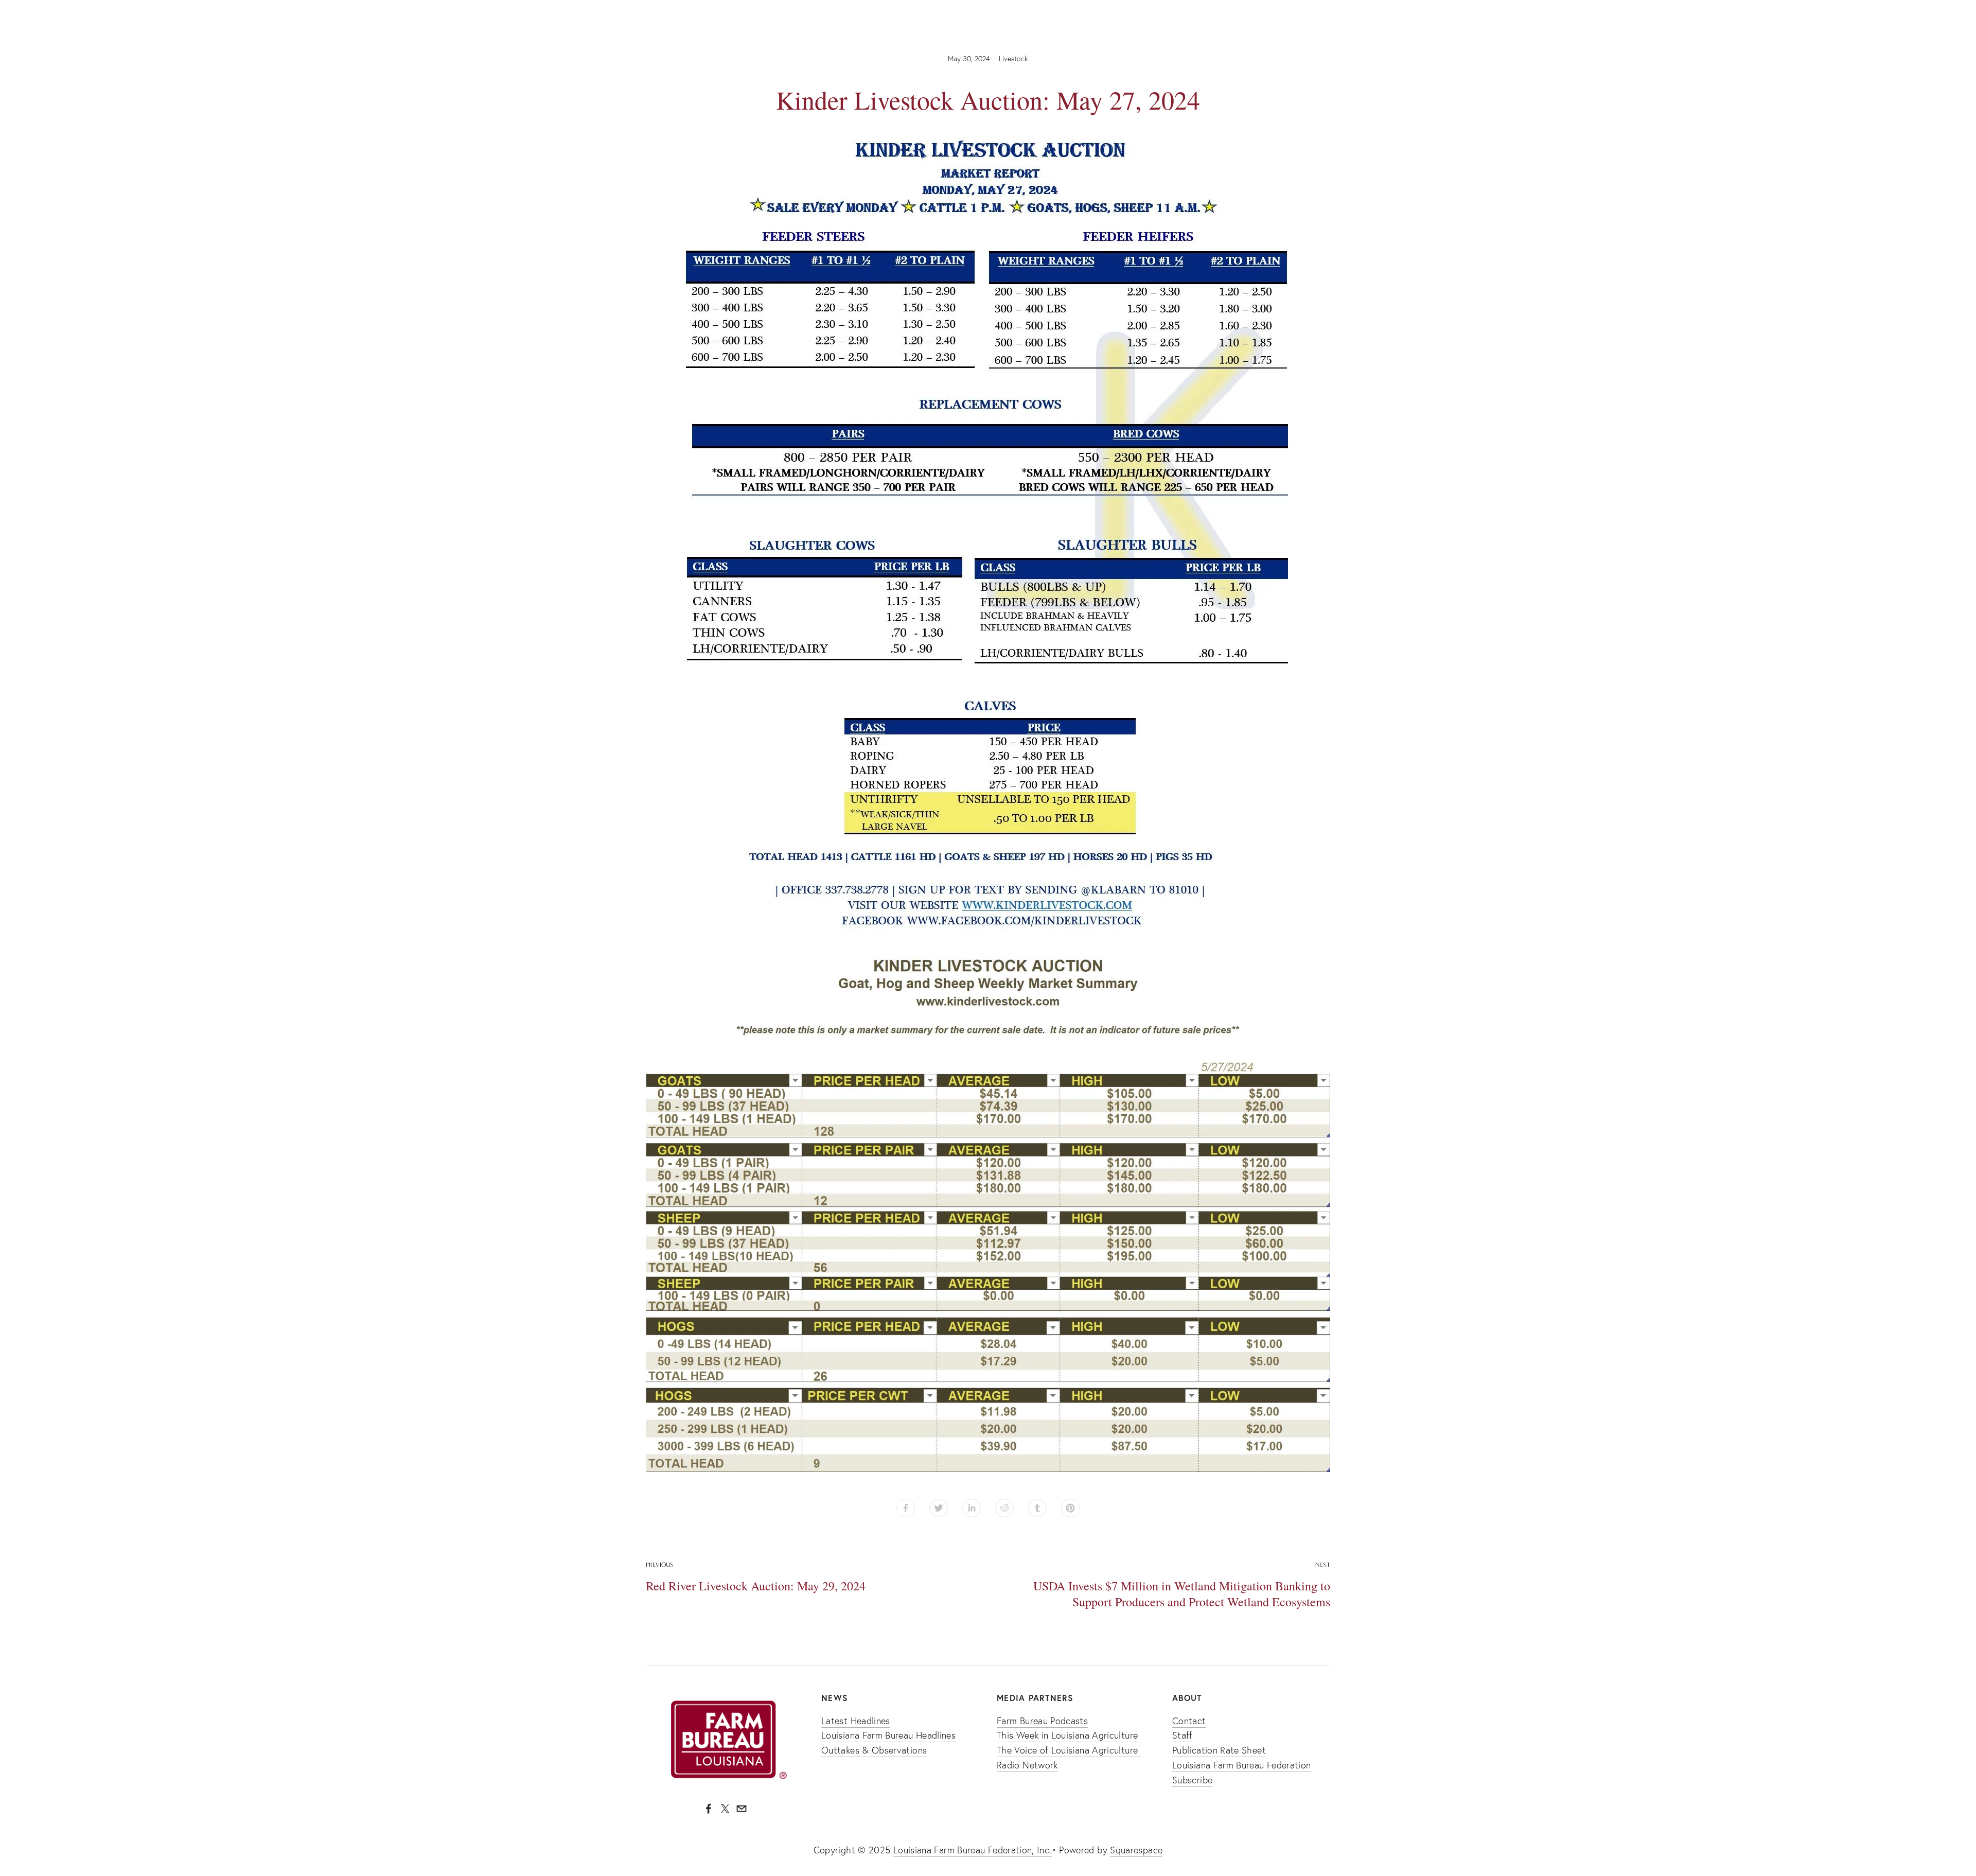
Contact (1189, 1721)
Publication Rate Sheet (1219, 1750)
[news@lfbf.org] (742, 1809)
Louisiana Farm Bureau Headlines (888, 1735)
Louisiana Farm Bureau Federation (1242, 1765)
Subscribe (1192, 1780)
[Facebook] (709, 1809)
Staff (1183, 1735)
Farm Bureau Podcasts (1042, 1721)
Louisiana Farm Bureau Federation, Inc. (973, 1850)
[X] (725, 1809)
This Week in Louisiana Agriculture (1067, 1735)
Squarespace (1136, 1850)
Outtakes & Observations (874, 1750)
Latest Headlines (856, 1721)
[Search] (650, 10)
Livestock (1013, 59)
